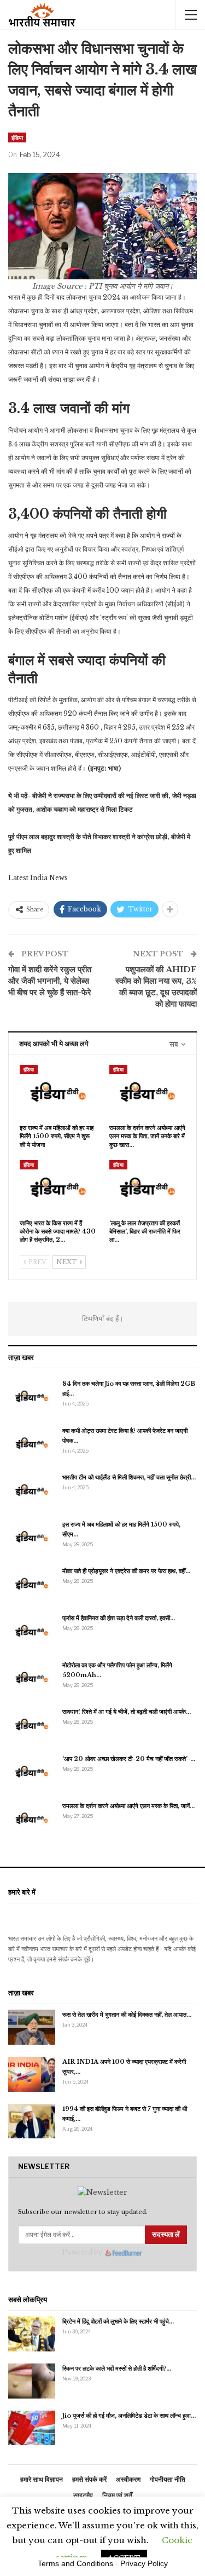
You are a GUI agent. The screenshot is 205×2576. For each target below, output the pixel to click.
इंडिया (17, 137)
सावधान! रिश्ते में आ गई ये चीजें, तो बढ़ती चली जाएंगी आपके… (127, 1712)
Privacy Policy (144, 2563)
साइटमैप (83, 2495)
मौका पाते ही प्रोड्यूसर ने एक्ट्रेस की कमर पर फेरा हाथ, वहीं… (126, 1571)
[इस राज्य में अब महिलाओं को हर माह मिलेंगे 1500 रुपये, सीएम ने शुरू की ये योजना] (58, 1092)
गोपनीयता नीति (168, 2479)
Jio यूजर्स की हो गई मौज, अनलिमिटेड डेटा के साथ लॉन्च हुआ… (129, 2416)
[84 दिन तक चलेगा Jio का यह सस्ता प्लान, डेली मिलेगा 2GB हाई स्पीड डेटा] (32, 1396)
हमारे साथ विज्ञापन (42, 2479)
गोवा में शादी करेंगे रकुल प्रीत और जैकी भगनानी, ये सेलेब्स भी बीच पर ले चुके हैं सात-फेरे (50, 981)
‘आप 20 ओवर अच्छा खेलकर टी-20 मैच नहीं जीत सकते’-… (129, 1759)
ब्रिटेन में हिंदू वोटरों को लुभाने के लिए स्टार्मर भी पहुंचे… (118, 2321)
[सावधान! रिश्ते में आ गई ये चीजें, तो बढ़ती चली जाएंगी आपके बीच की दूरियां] (32, 1724)
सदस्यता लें (166, 2234)
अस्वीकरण (128, 2479)
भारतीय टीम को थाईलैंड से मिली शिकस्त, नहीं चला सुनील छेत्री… (129, 1477)
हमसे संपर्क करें (89, 2479)
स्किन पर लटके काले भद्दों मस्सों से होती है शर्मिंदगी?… (117, 2368)
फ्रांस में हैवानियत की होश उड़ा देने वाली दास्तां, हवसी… (119, 1618)
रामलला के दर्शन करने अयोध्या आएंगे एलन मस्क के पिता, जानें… (128, 1806)
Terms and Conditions (75, 2563)
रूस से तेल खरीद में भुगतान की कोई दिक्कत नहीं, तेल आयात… (127, 2015)
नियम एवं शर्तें (117, 2495)
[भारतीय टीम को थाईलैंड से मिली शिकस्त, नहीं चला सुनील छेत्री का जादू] (32, 1490)
